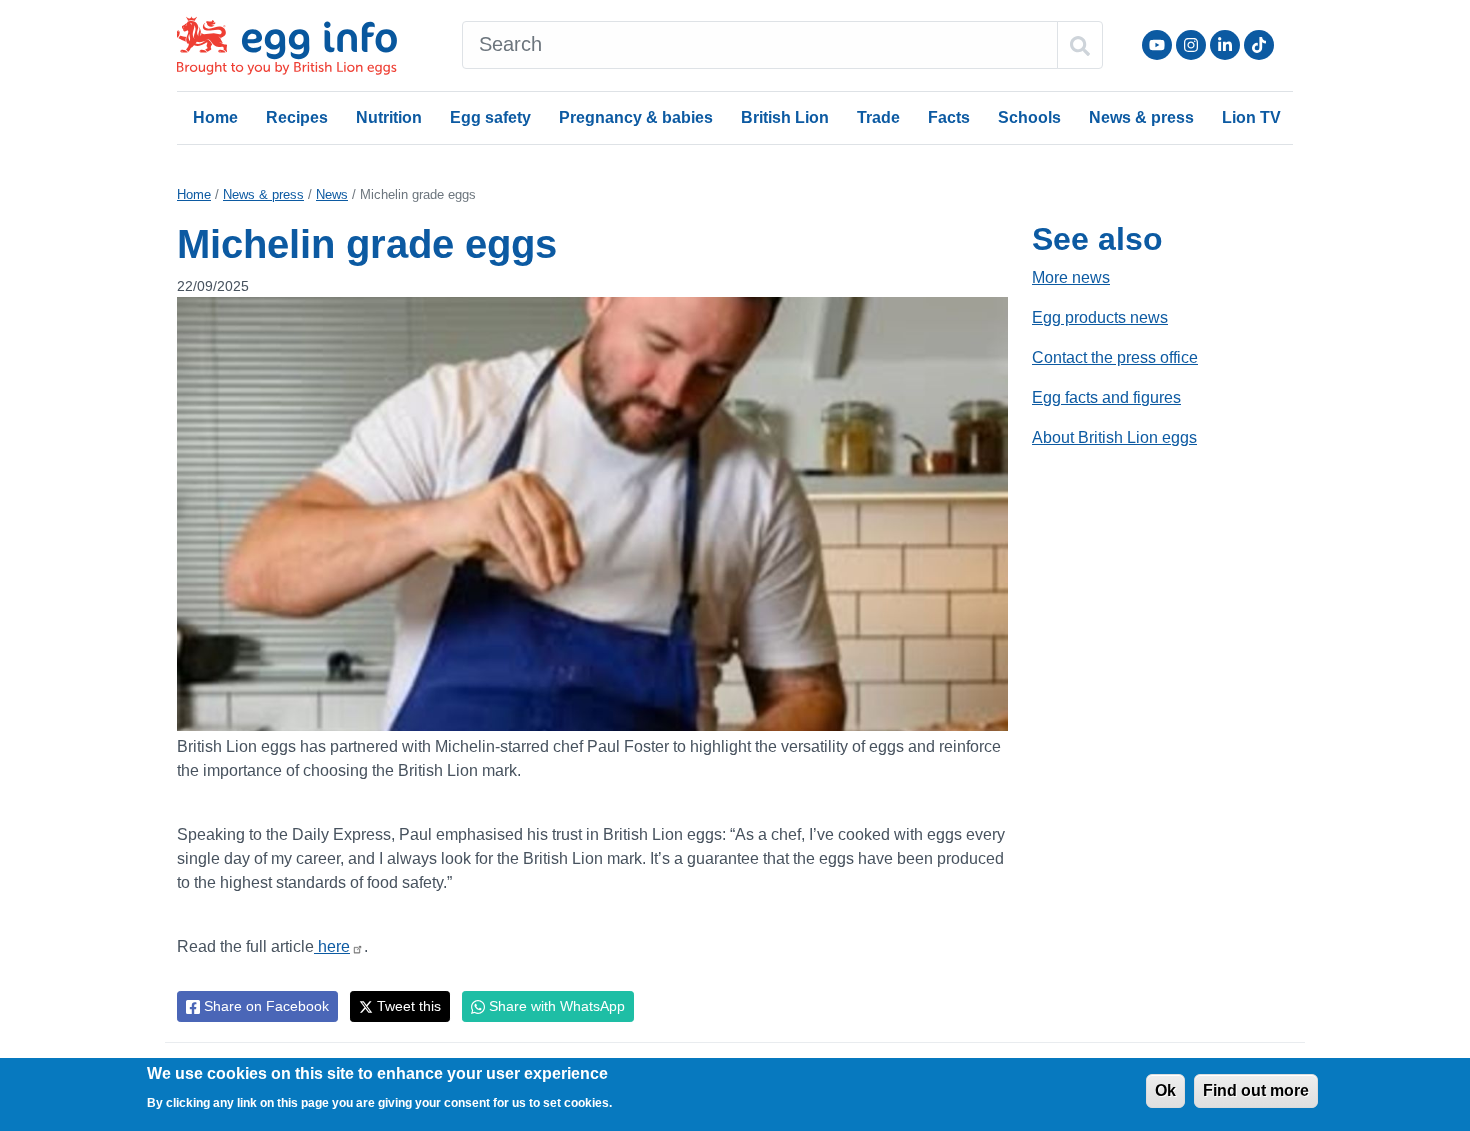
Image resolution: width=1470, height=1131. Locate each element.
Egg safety (490, 117)
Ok (1165, 1090)
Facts (949, 117)
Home (215, 117)
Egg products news (1100, 317)
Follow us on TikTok (1259, 45)
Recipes (297, 117)
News (332, 194)
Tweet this (407, 1006)
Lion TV (1251, 117)
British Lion (785, 117)
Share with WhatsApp (555, 1006)
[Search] (1080, 45)
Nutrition (389, 117)
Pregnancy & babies (636, 117)
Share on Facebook (264, 1006)
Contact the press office (1115, 357)
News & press (1141, 117)
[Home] (289, 45)
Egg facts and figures (1106, 397)
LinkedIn (1225, 45)
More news (1071, 277)
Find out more (1256, 1090)
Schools (1029, 117)
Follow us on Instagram (1191, 45)
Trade (878, 117)
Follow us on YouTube (1157, 45)
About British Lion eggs (1114, 437)
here (332, 946)
